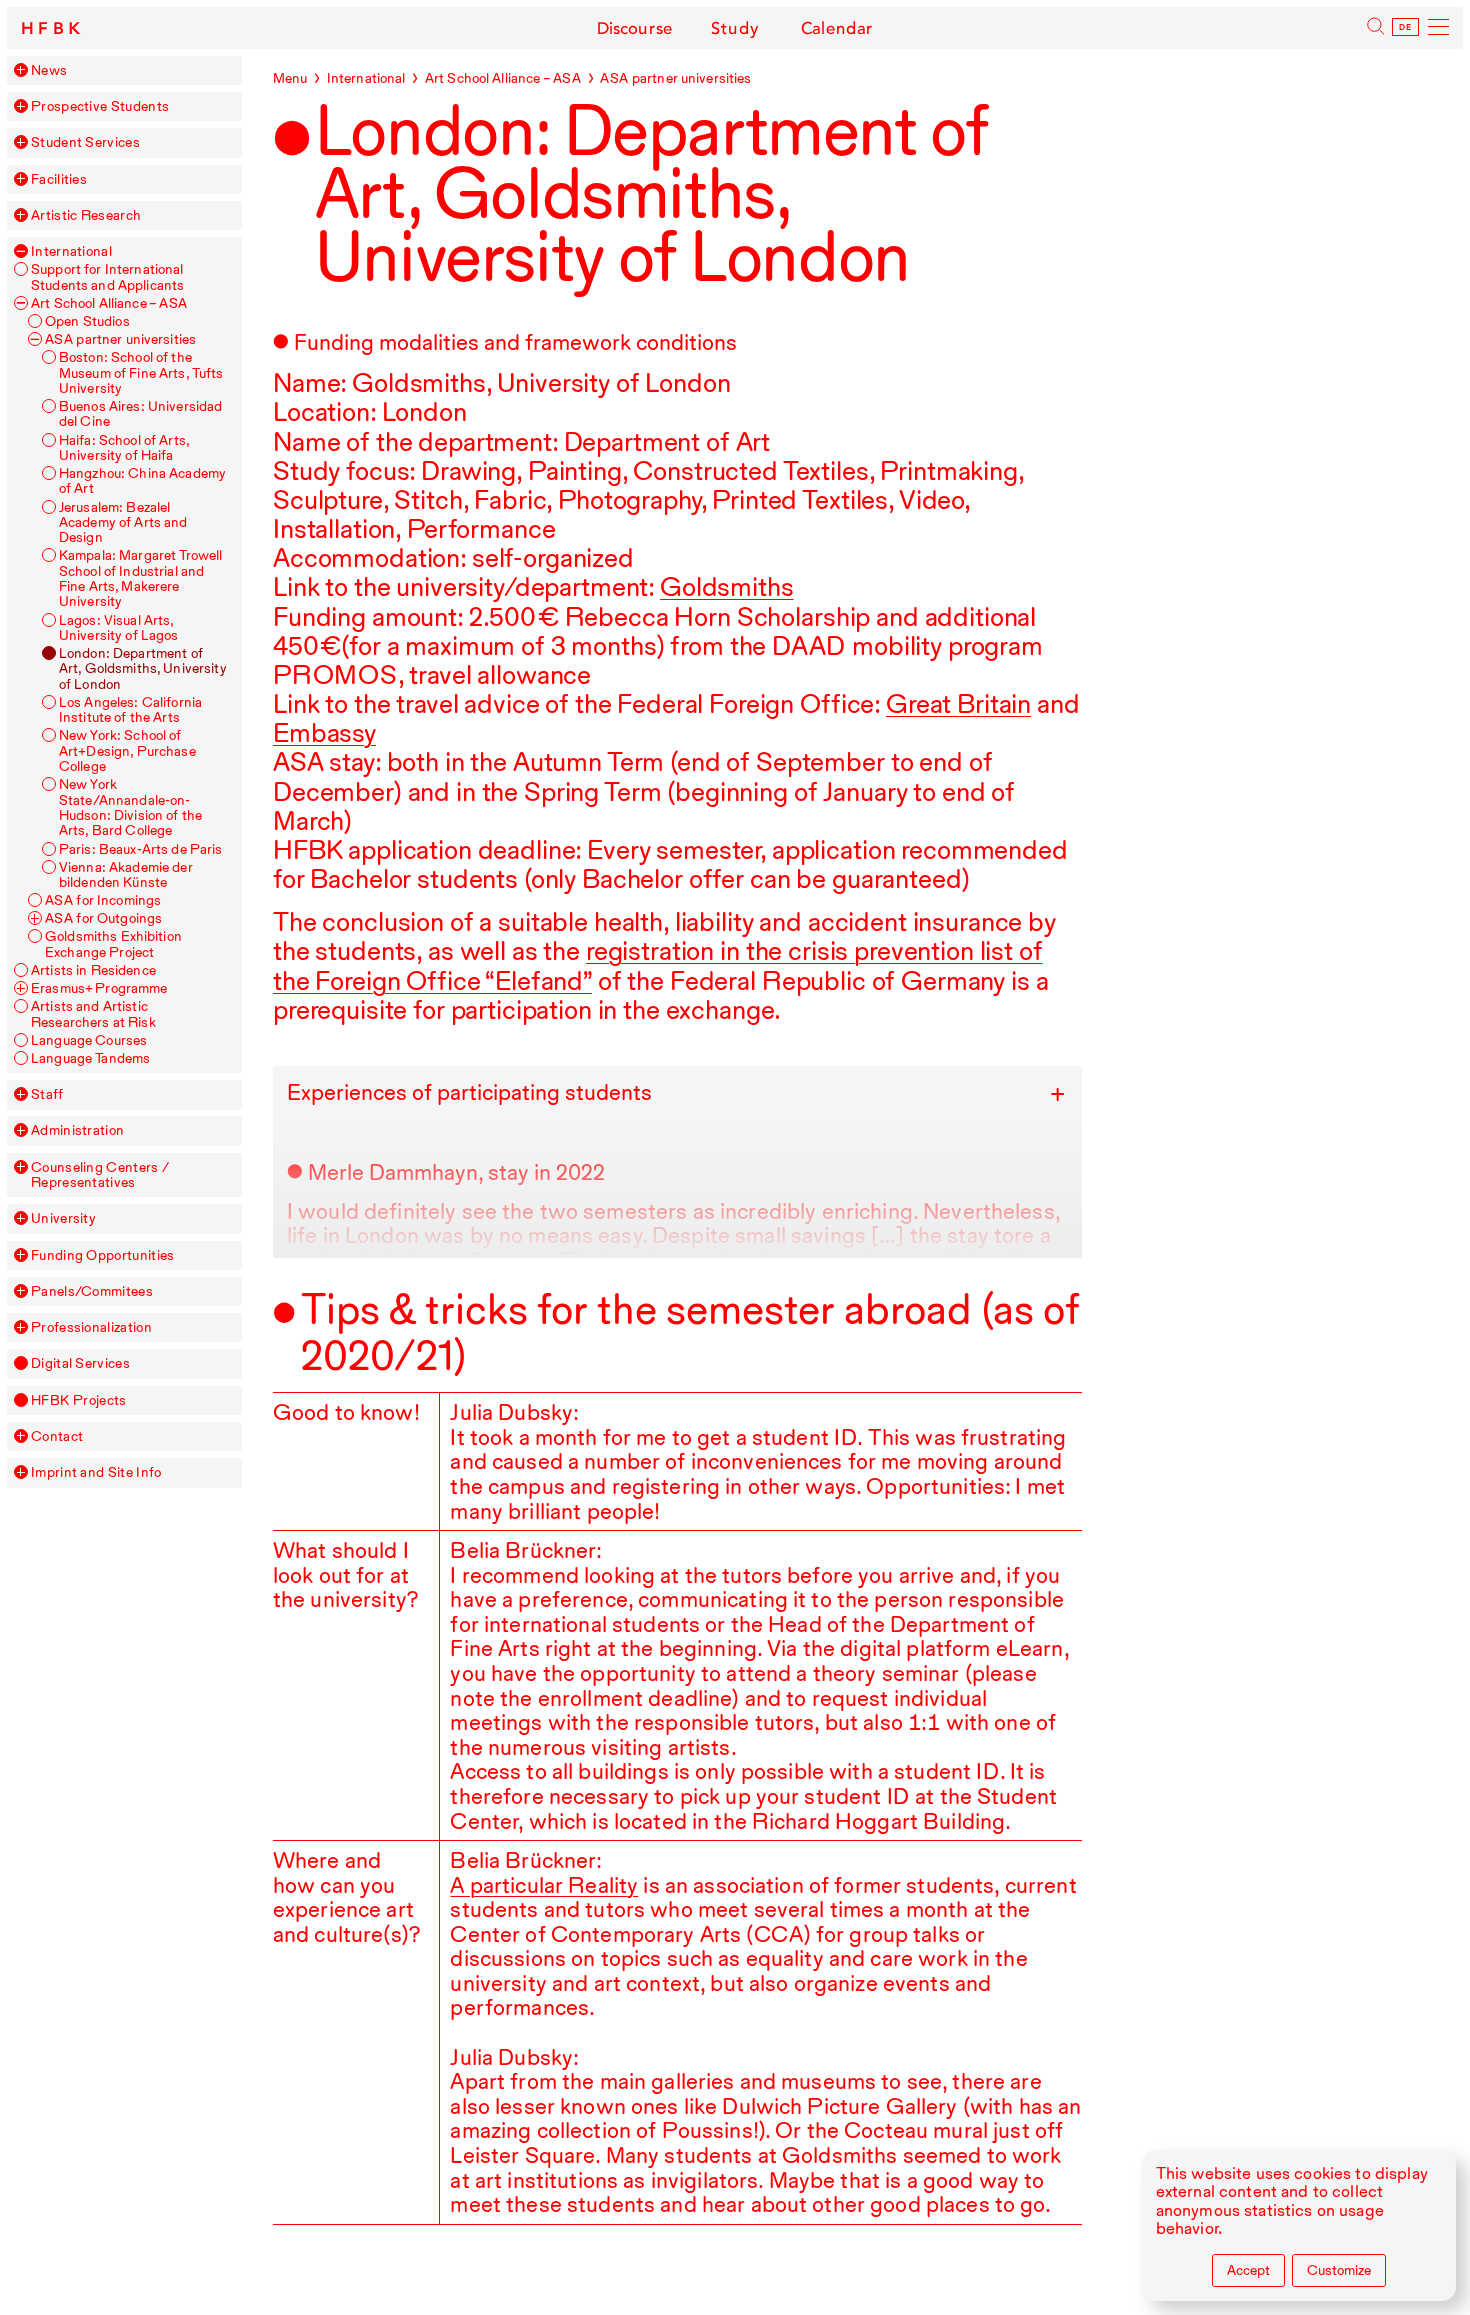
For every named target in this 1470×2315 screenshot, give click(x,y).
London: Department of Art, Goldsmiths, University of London (143, 669)
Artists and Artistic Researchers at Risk (93, 1014)
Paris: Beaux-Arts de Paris (141, 849)
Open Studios (87, 321)
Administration (77, 1130)
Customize (1339, 2270)
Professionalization (91, 1327)
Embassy (324, 732)
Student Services (85, 142)
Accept (1248, 2270)
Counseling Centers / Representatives (100, 1175)
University (63, 1218)
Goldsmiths (727, 586)
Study (735, 28)
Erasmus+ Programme (99, 988)
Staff (47, 1094)
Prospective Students (100, 106)
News (49, 70)
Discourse (635, 28)
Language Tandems (90, 1058)
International (71, 251)
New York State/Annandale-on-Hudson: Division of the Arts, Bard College (130, 807)
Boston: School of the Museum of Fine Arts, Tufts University (141, 373)
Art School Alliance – (109, 303)
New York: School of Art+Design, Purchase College (127, 751)
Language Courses (89, 1040)
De (1406, 27)
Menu (290, 78)
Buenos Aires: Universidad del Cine (141, 414)
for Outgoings (103, 918)
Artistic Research (86, 215)
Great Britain (958, 703)
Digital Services (80, 1363)
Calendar (837, 28)
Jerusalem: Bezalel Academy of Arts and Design (123, 523)
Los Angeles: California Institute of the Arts (130, 710)
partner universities (120, 339)
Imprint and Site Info (96, 1472)
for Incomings (103, 900)
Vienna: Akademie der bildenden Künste (126, 875)
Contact (57, 1436)
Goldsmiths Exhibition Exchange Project (113, 944)
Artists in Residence (93, 970)
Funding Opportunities (102, 1255)
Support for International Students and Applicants (107, 277)
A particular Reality (544, 1885)
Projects (78, 1400)
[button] (21, 70)
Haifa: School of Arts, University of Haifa (124, 448)
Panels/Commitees (92, 1291)
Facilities (59, 179)
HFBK (53, 28)
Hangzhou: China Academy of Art (142, 481)
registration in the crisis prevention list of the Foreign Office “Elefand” (658, 965)
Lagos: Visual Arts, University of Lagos (119, 628)
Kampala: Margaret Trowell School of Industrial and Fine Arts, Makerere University (141, 578)
